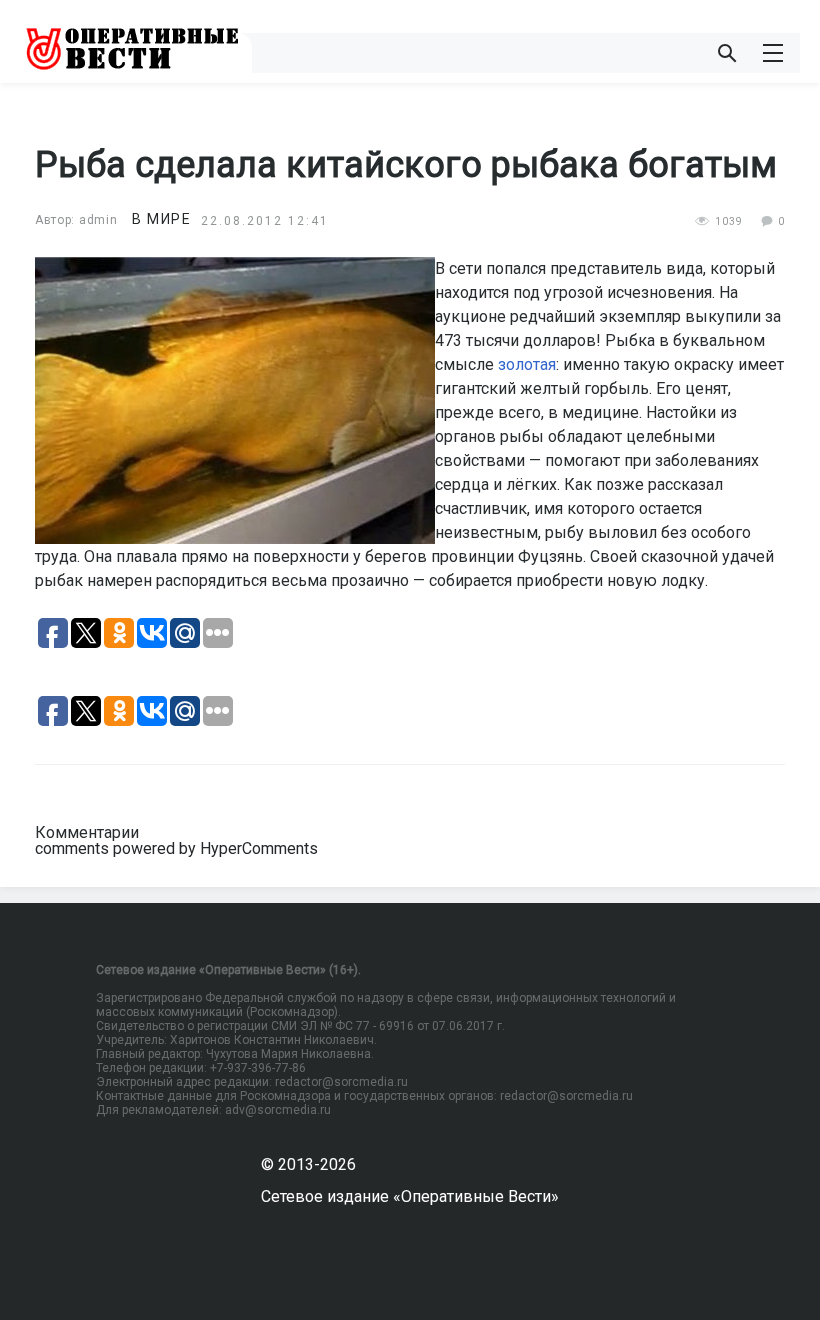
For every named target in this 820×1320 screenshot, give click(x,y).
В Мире (161, 219)
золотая (527, 364)
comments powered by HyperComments (176, 848)
